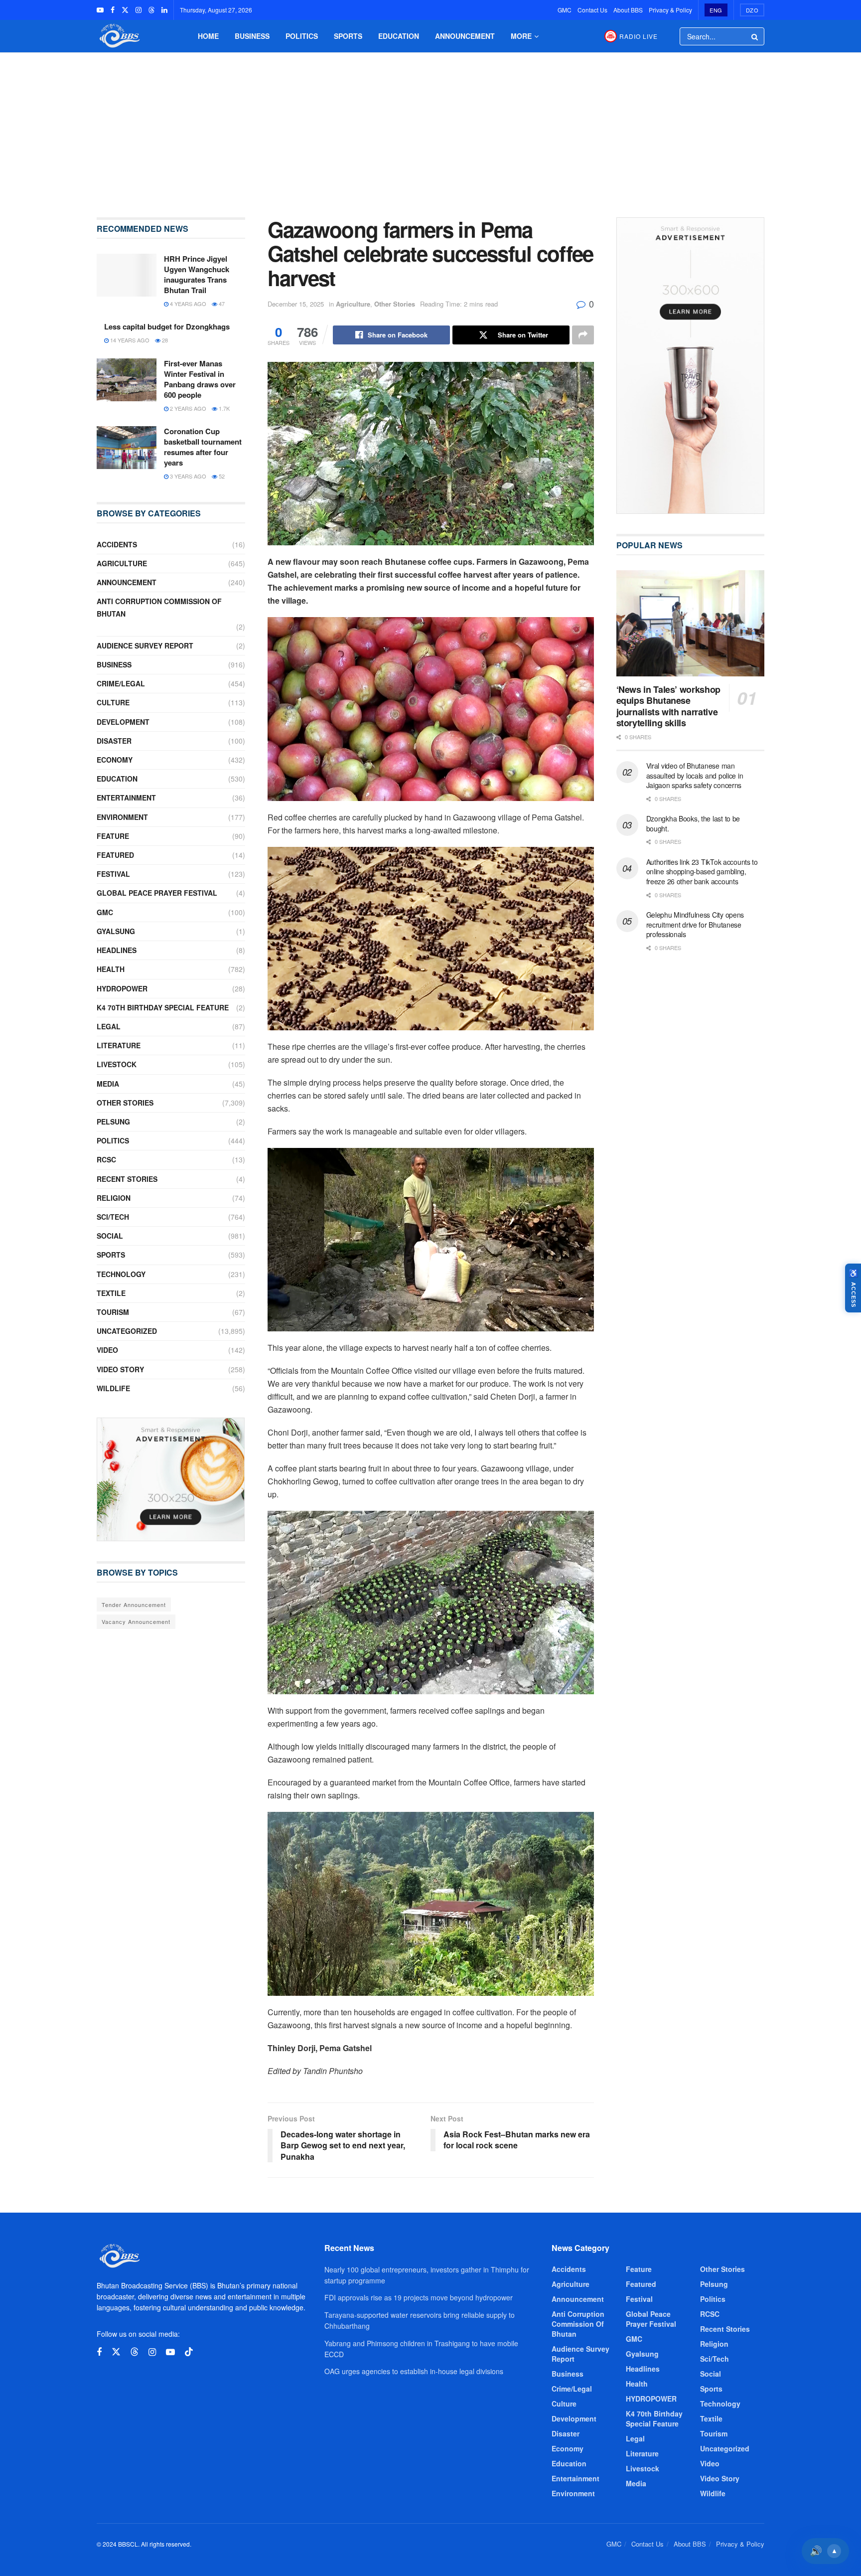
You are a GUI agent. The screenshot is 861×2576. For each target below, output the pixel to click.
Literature (119, 1045)
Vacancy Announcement (136, 1621)
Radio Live (639, 36)
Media (108, 1084)
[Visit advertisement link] (171, 1479)
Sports (348, 36)
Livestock (117, 1064)
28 (164, 340)
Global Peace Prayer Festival (157, 893)
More (521, 36)
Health (111, 969)
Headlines (117, 950)
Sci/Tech (113, 1217)
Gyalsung (116, 931)
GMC (565, 10)
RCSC (106, 1159)
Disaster (114, 741)
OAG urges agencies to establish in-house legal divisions (414, 2371)
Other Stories (395, 304)
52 (221, 476)
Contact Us (592, 10)
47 (221, 304)
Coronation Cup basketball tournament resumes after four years (203, 447)
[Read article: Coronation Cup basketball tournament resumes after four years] (127, 448)
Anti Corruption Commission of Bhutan (159, 607)
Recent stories (127, 1179)
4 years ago (187, 304)
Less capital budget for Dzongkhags (167, 326)
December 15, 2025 (296, 304)
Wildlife (113, 1388)
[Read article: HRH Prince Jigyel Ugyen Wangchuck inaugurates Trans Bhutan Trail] (127, 275)
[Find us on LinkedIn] (164, 10)
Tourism (113, 1312)
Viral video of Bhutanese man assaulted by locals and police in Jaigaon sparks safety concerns (695, 775)
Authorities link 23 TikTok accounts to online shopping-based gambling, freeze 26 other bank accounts (702, 872)
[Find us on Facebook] (113, 10)
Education (399, 36)
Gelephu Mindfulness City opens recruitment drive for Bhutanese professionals (695, 924)
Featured (115, 855)
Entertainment (126, 798)
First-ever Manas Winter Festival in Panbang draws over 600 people (200, 379)
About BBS (628, 10)
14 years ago (129, 340)
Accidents (117, 544)
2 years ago (187, 408)
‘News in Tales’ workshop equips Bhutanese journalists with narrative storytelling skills (668, 706)
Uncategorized (127, 1331)
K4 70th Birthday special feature (163, 1007)
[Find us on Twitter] (125, 10)
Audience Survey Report (145, 645)
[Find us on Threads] (151, 10)
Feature (113, 836)
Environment (122, 817)
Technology (121, 1274)
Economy (115, 760)
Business (252, 36)
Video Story (120, 1369)
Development (123, 722)
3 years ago (187, 476)
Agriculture (353, 304)
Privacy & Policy (670, 10)
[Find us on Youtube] (100, 10)
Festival (113, 874)
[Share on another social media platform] (583, 335)
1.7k (223, 408)
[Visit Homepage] (119, 36)
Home (208, 36)
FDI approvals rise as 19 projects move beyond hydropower (419, 2297)
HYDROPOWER (122, 988)
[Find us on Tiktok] (189, 2352)
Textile (111, 1293)
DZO (752, 10)
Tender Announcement (134, 1605)
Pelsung (113, 1122)
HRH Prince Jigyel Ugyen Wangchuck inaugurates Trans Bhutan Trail (197, 274)
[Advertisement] (430, 128)
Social (110, 1236)
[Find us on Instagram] (139, 10)
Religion (114, 1198)
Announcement (465, 36)
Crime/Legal (121, 683)
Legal (109, 1026)
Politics (302, 36)
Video (107, 1350)
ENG (716, 10)
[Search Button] (755, 36)
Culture (113, 702)
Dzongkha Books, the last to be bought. (693, 823)
